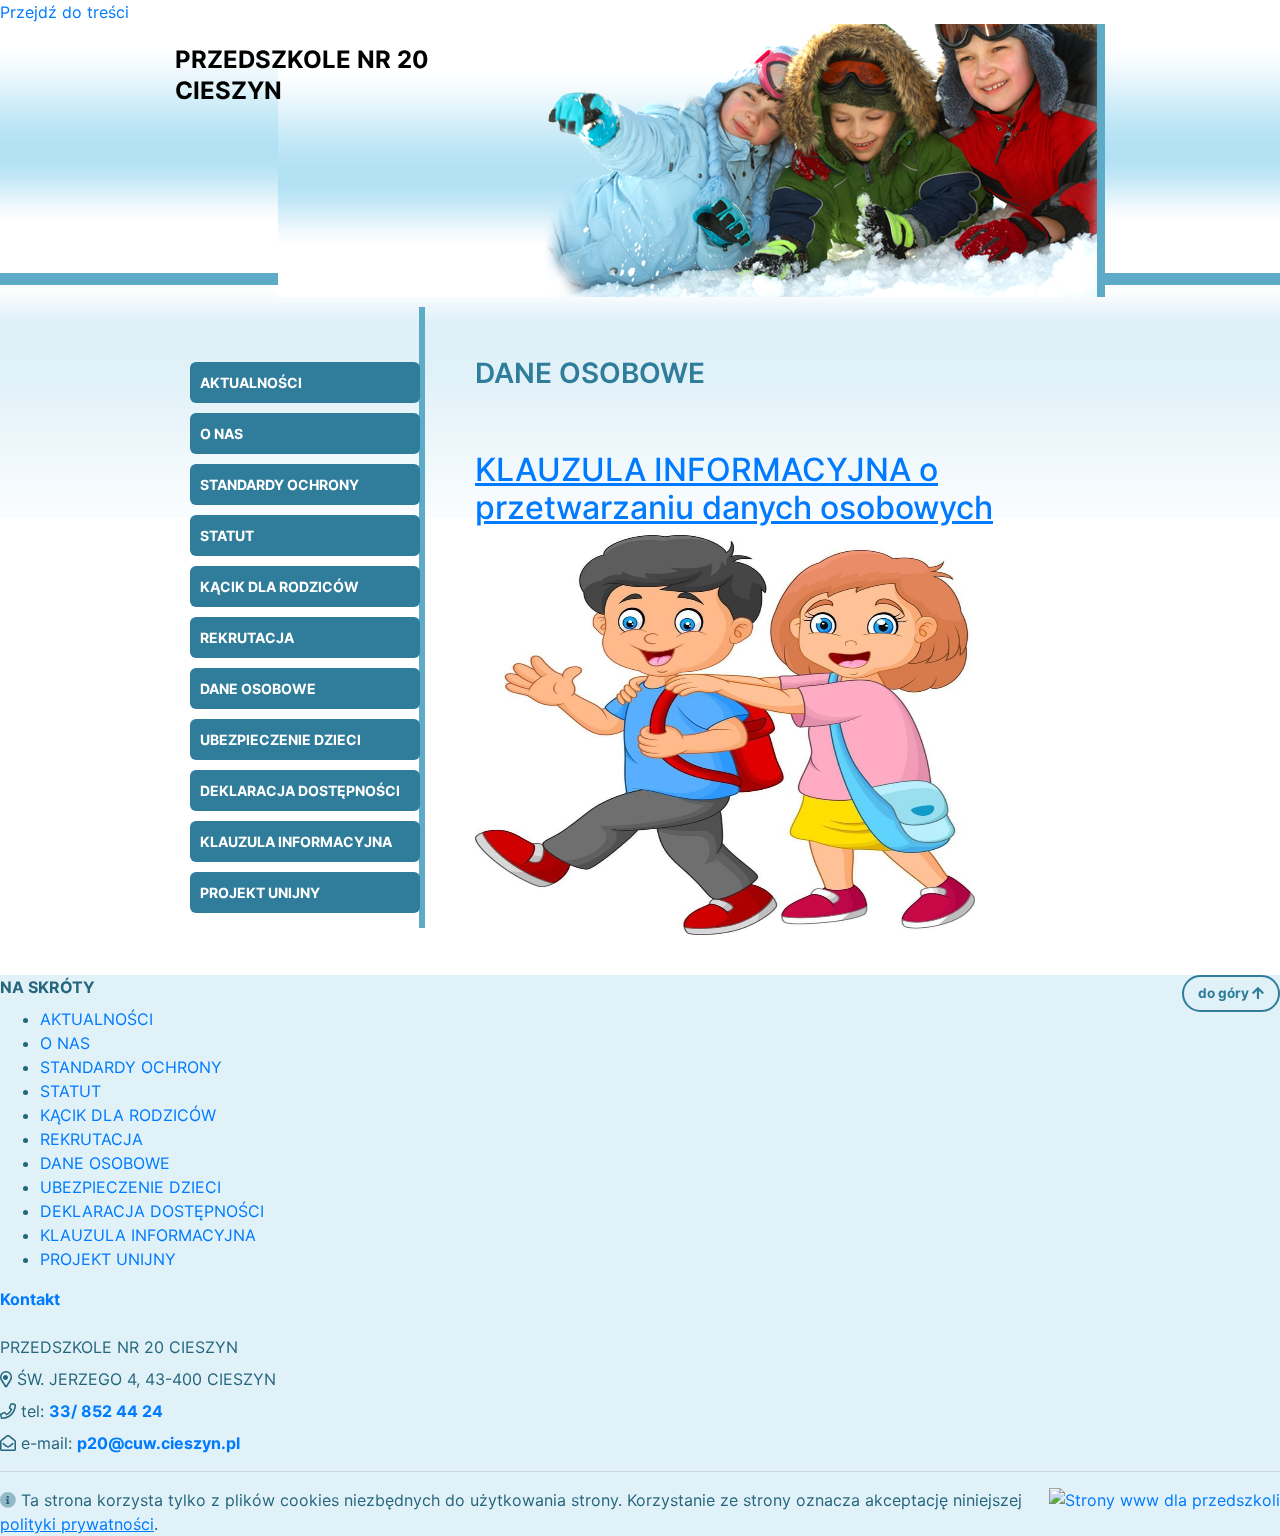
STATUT (227, 535)
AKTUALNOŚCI (251, 382)
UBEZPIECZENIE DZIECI (280, 739)
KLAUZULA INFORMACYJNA (296, 841)
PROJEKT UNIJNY (260, 892)
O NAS (221, 433)
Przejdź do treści (64, 12)
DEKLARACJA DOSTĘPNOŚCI (300, 790)
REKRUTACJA (247, 637)
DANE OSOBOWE (258, 688)
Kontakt (30, 1299)
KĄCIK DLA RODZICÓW (279, 586)
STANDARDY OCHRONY (279, 484)
